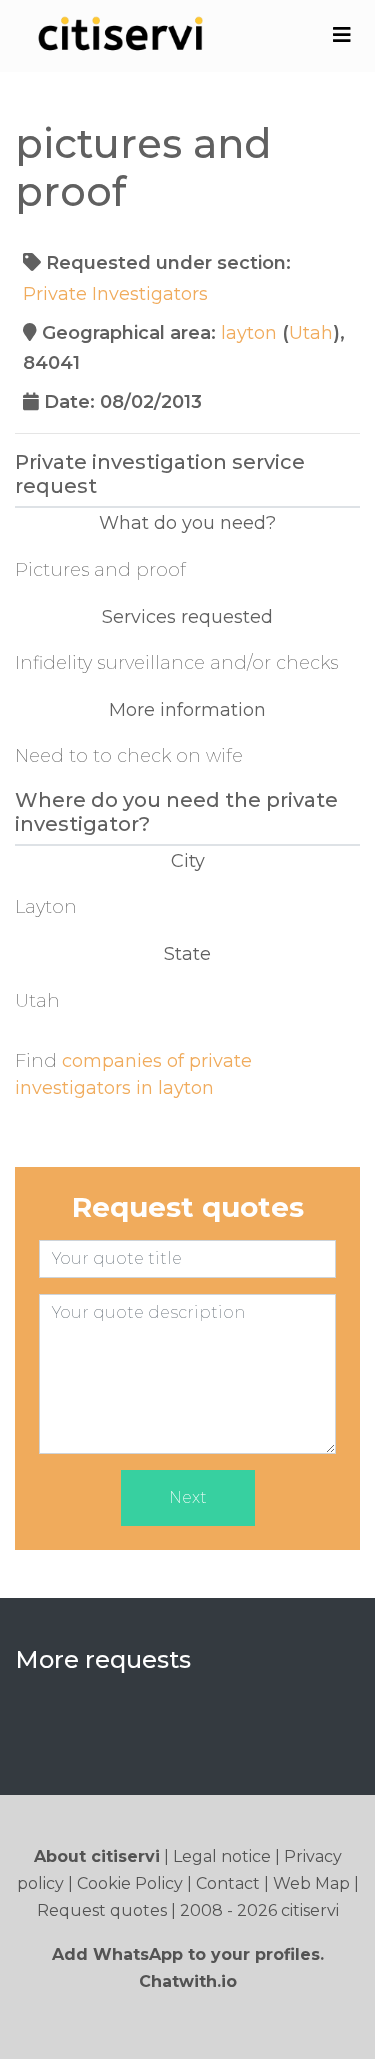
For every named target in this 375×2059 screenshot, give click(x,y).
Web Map (311, 1883)
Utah (311, 333)
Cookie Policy (130, 1883)
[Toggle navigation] (341, 35)
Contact (228, 1883)
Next (188, 1497)
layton (249, 333)
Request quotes (102, 1910)
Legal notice (222, 1856)
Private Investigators (115, 294)
